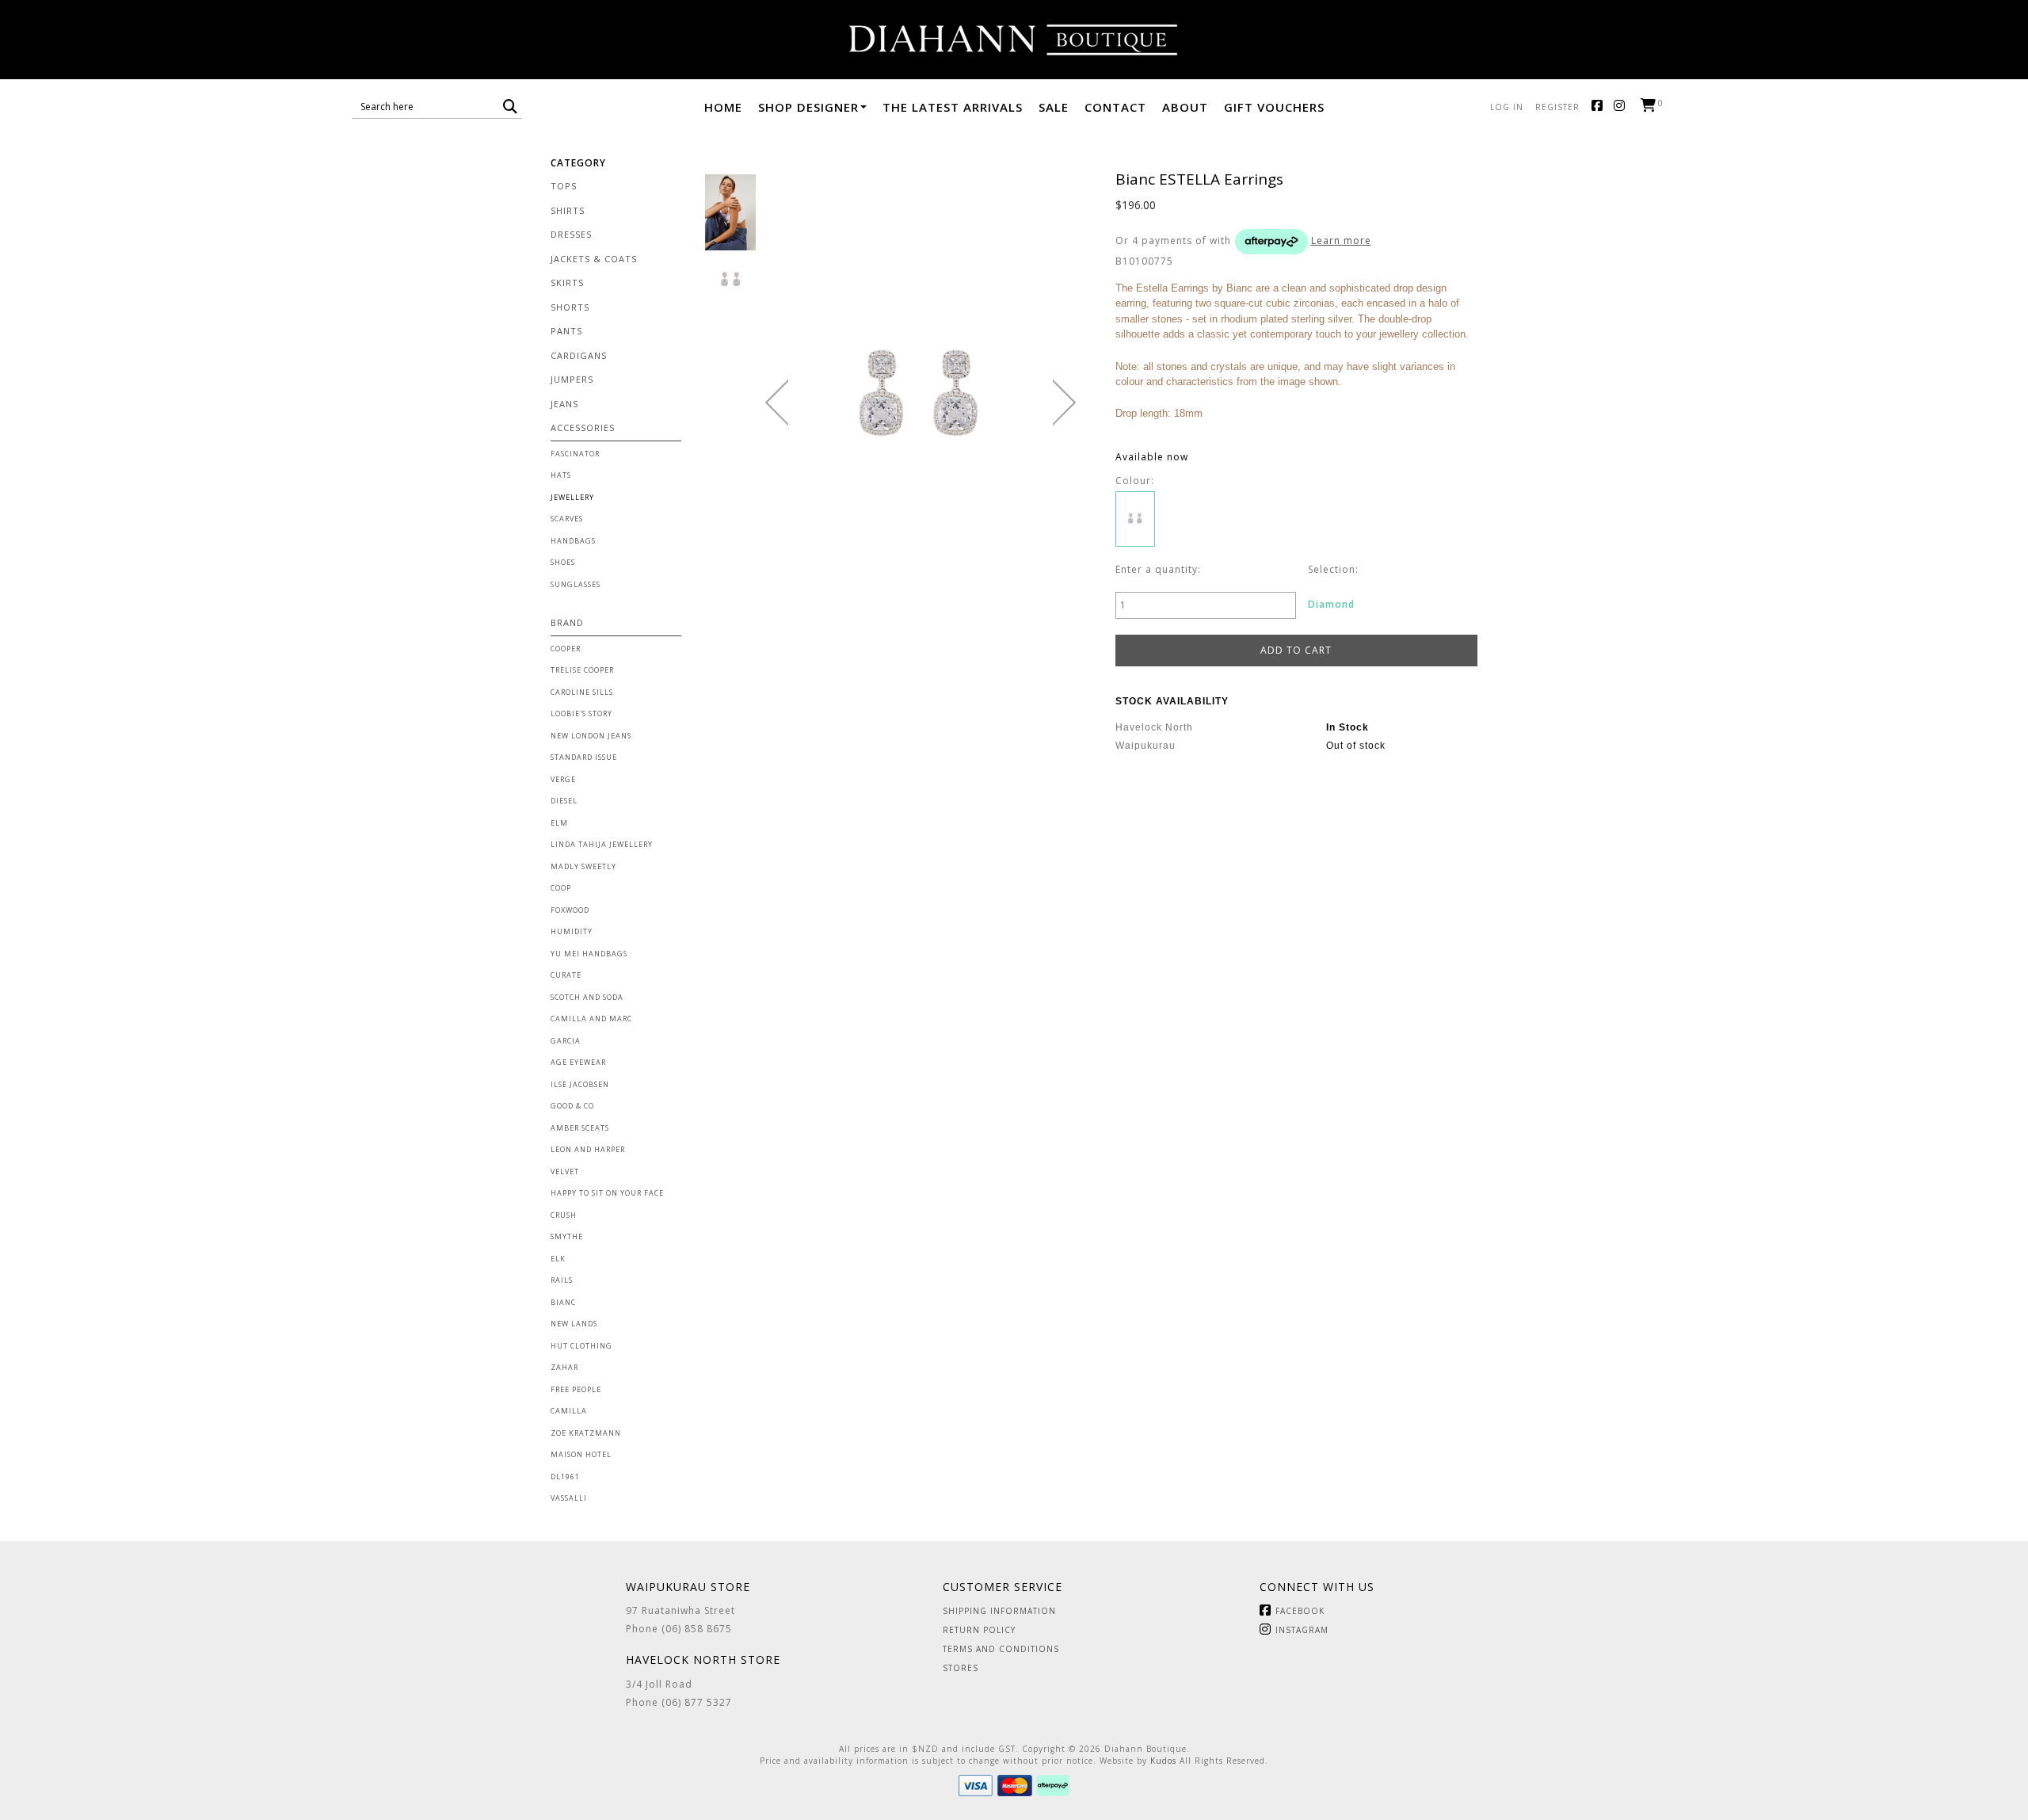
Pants (566, 331)
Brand (567, 622)
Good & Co (572, 1106)
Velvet (565, 1171)
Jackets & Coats (594, 259)
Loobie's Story (581, 714)
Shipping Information (999, 1611)
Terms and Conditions (1001, 1649)
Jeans (564, 404)
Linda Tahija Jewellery (602, 844)
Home (723, 107)
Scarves (567, 519)
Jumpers (572, 379)
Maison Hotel (581, 1454)
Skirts (567, 282)
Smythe (567, 1236)
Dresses (571, 234)
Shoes (563, 562)
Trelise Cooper (582, 670)
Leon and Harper (588, 1149)
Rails (562, 1280)
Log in (1507, 107)
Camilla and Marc (591, 1019)
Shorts (570, 307)
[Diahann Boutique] (1014, 40)
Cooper (566, 649)
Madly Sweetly (583, 866)
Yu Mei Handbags (589, 954)
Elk (558, 1259)
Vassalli (569, 1498)
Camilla (569, 1411)
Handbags (573, 541)
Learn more (1341, 240)
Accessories (583, 427)
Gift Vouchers (1274, 107)
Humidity (572, 931)
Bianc (563, 1302)
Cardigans (579, 355)
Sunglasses (576, 584)
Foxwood (570, 910)
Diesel (564, 801)
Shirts (568, 210)
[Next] (1064, 403)
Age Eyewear (578, 1062)
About (1185, 107)
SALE (1054, 107)
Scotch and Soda (587, 997)
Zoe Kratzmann (586, 1433)
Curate (566, 975)
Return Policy (979, 1630)
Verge (563, 779)
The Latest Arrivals (953, 107)
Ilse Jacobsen (580, 1084)
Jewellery (572, 497)
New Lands (574, 1324)
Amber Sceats (580, 1128)
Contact (1115, 107)
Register (1557, 107)
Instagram (1623, 107)
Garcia (566, 1041)
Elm (559, 823)
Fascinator (575, 454)
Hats (561, 475)
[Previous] (777, 403)
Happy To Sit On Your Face (607, 1193)
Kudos (1163, 1761)
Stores (961, 1668)
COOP (561, 888)
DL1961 (565, 1477)
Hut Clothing (581, 1346)
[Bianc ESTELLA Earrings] (730, 212)
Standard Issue (584, 757)
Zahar (564, 1367)
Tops (564, 186)
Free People (576, 1389)
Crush (564, 1215)
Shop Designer (808, 107)
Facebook (1601, 107)
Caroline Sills (582, 692)
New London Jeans (591, 736)
